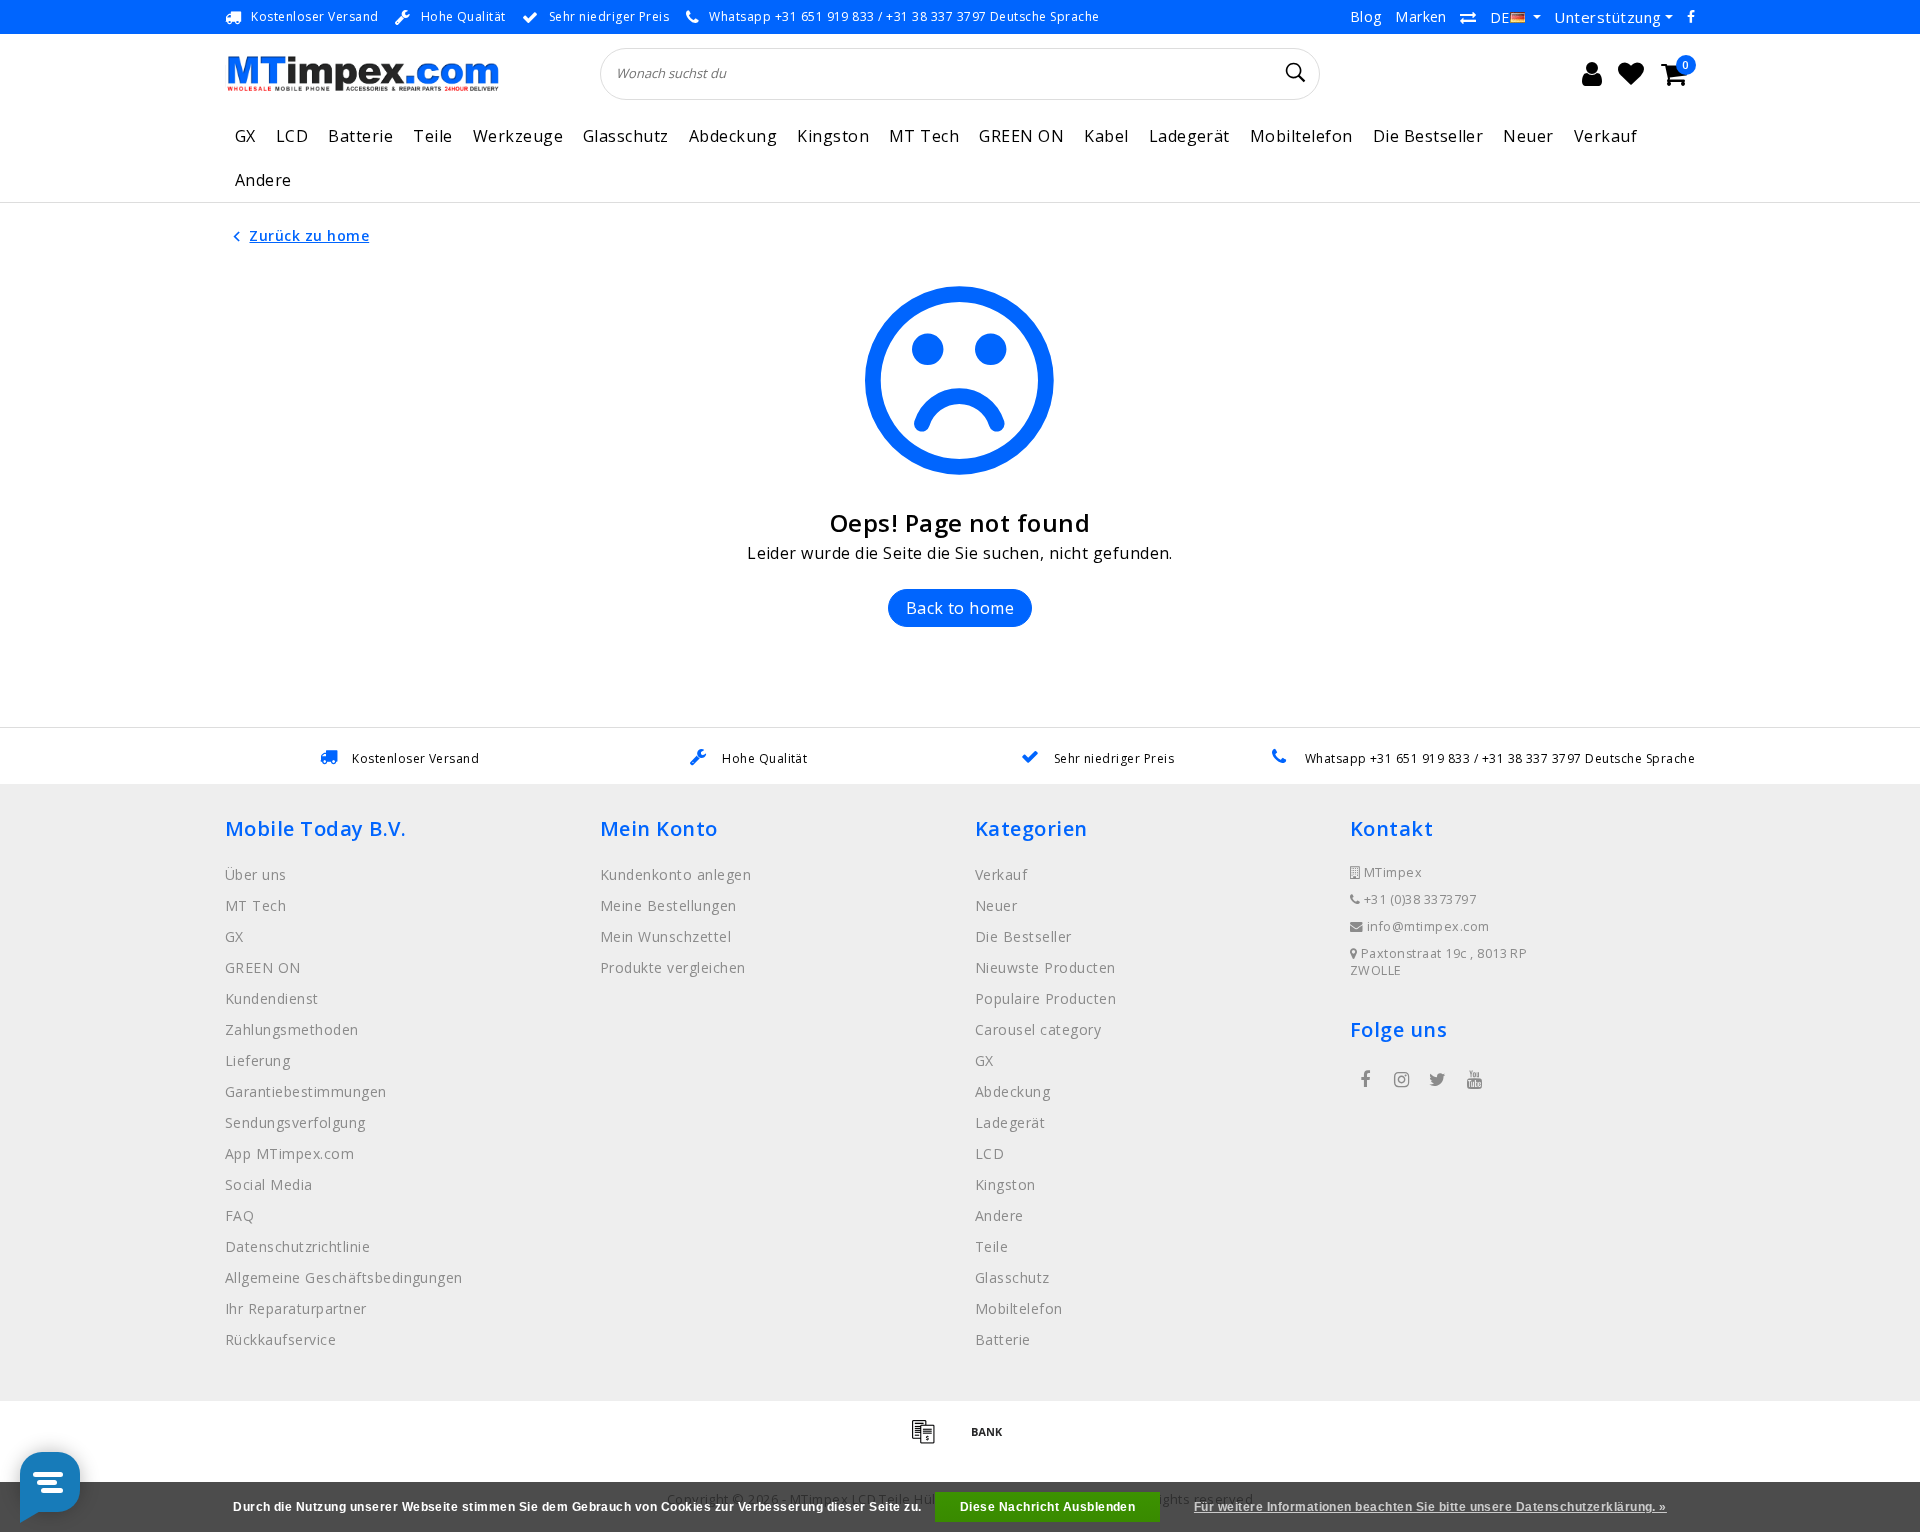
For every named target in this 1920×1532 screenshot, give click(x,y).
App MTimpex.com (289, 1153)
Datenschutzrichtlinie (297, 1246)
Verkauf (1605, 136)
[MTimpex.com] (362, 73)
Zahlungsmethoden (292, 1029)
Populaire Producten (1045, 998)
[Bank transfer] (992, 1440)
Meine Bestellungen (668, 905)
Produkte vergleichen (673, 967)
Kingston (833, 136)
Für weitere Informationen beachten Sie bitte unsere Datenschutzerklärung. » (1430, 1507)
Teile (432, 136)
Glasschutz (626, 136)
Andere (263, 180)
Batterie (360, 136)
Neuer (1528, 136)
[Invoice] (930, 1440)
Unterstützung (1607, 17)
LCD (292, 136)
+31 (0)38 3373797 (1418, 899)
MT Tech (924, 136)
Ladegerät (1189, 136)
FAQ (239, 1215)
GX (245, 136)
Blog (1366, 16)
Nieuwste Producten (1045, 967)
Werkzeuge (518, 136)
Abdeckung (733, 136)
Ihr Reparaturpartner (296, 1308)
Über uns (256, 874)
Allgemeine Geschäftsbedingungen (344, 1277)
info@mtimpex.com (1428, 926)
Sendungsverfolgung (295, 1122)
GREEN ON (1021, 136)
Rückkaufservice (280, 1339)
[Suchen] (1296, 73)
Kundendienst (272, 998)
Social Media (269, 1184)
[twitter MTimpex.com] (1438, 1080)
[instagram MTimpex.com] (1401, 1080)
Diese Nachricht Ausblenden (1047, 1507)
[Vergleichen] (1468, 17)
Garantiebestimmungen (306, 1091)
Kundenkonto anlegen (675, 874)
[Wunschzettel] (1631, 74)
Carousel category (1038, 1029)
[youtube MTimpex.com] (1474, 1080)
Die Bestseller (1428, 136)
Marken (1421, 16)
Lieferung (257, 1060)
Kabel (1106, 136)
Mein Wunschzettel (665, 936)
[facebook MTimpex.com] (1365, 1080)
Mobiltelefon (1301, 136)
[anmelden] (1592, 74)
